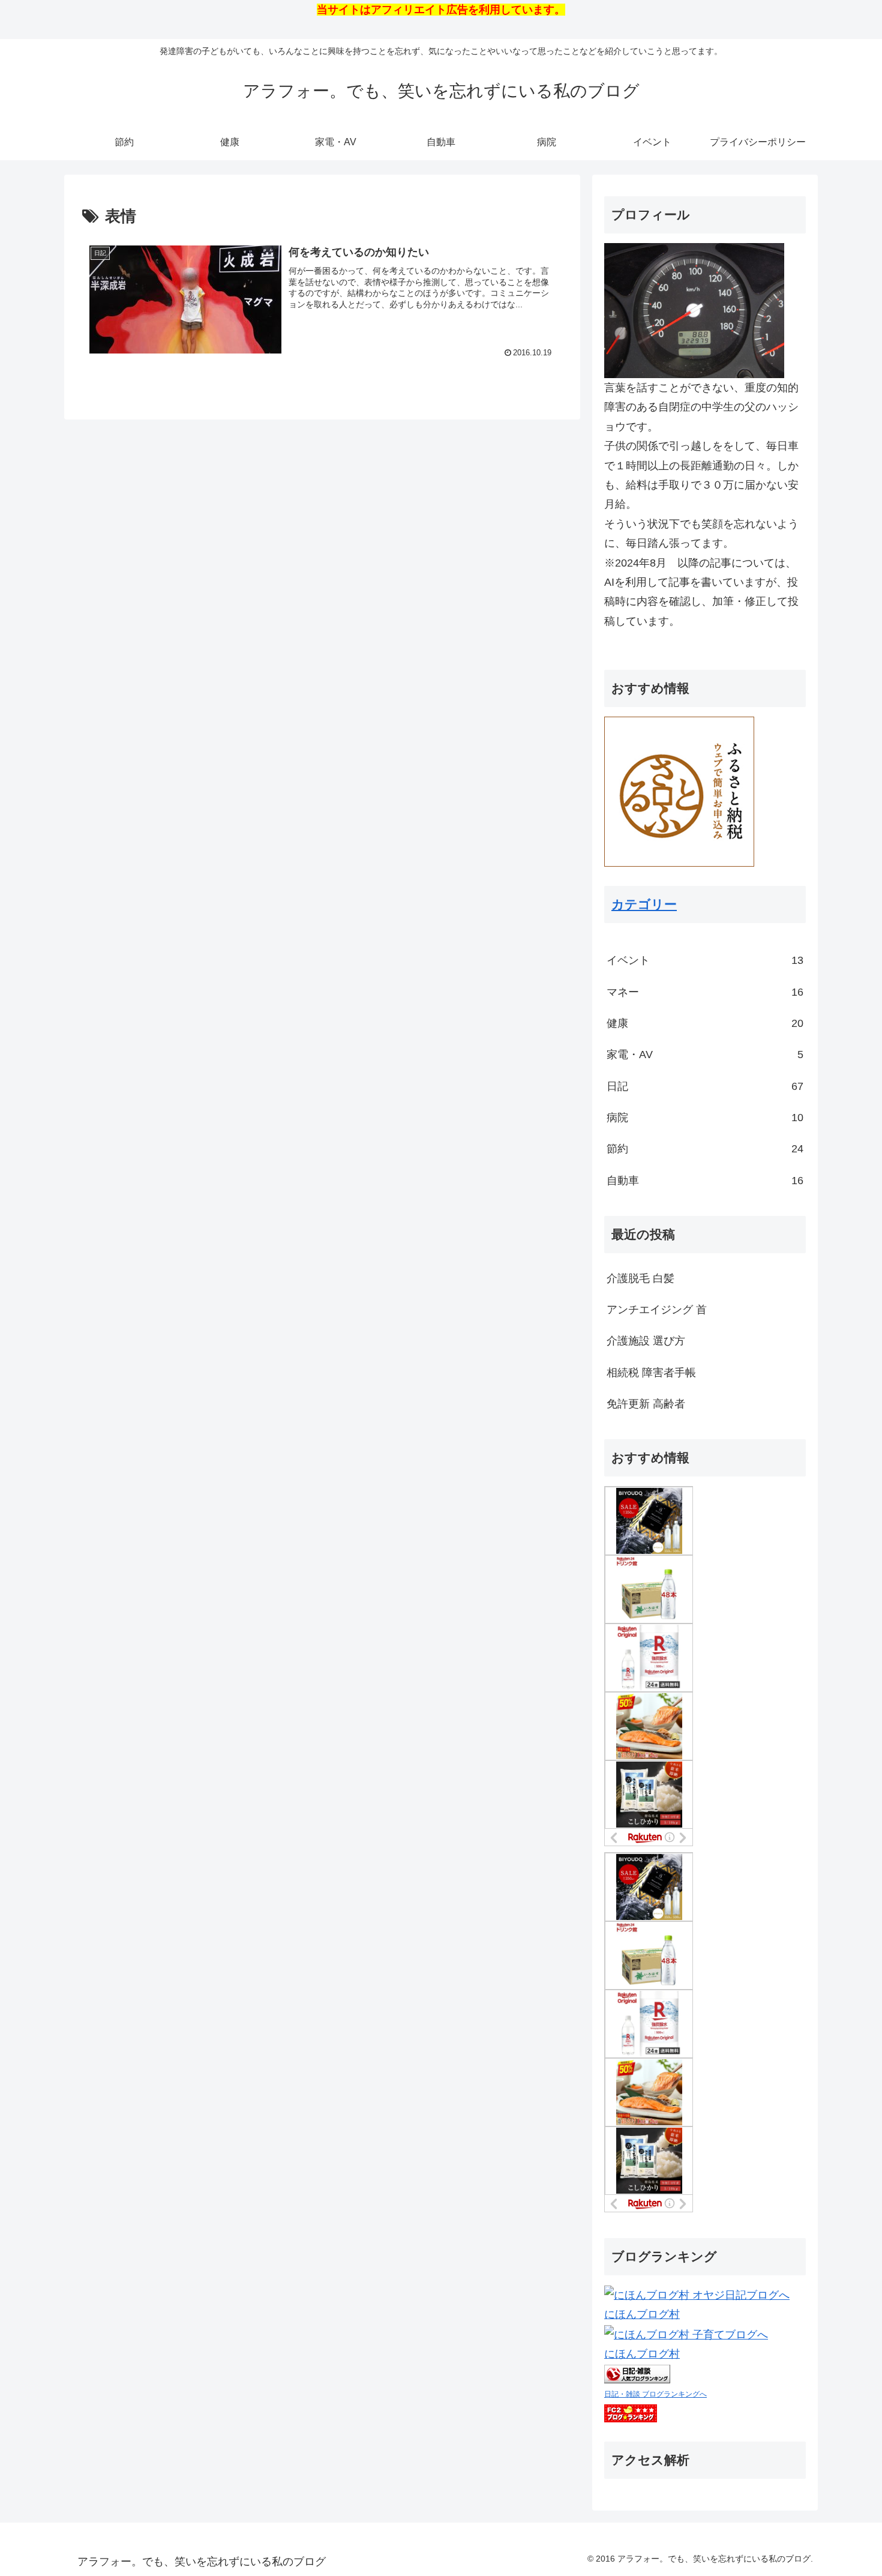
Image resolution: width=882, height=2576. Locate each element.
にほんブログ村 (642, 2314)
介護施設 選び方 (646, 1341)
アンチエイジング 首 (657, 1310)
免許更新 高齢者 (646, 1404)
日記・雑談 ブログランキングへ (655, 2394)
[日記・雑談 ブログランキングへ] (637, 2374)
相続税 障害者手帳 (651, 1373)
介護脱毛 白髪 (640, 1278)
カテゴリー (644, 904)
